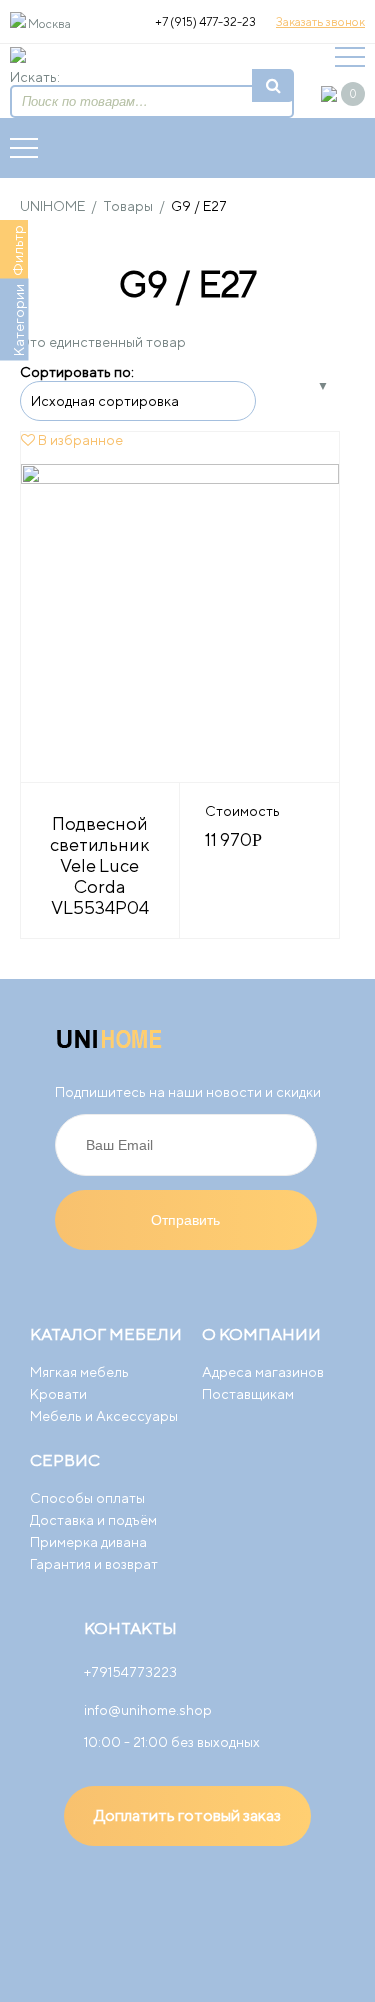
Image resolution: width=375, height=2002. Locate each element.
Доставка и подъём (93, 1520)
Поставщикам (248, 1394)
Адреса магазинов (263, 1372)
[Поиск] (273, 85)
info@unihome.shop (148, 1710)
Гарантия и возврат (94, 1564)
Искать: (35, 77)
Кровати (58, 1394)
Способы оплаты (87, 1498)
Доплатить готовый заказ (187, 1815)
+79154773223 (130, 1672)
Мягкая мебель (79, 1372)
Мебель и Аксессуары (104, 1416)
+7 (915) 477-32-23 (205, 21)
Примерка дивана (88, 1542)
